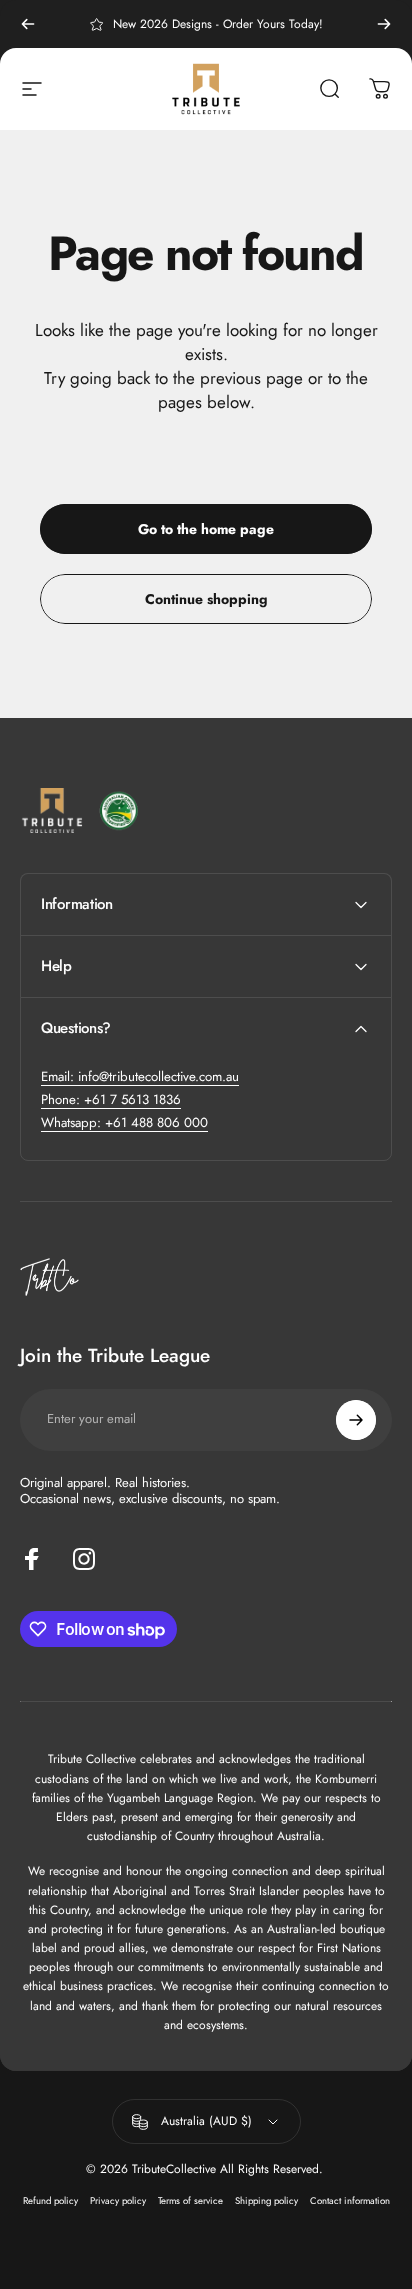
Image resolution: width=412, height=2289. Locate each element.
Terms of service (190, 2201)
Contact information (350, 2201)
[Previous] (28, 24)
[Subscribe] (356, 1420)
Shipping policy (266, 2201)
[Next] (384, 24)
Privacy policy (118, 2201)
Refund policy (50, 2201)
